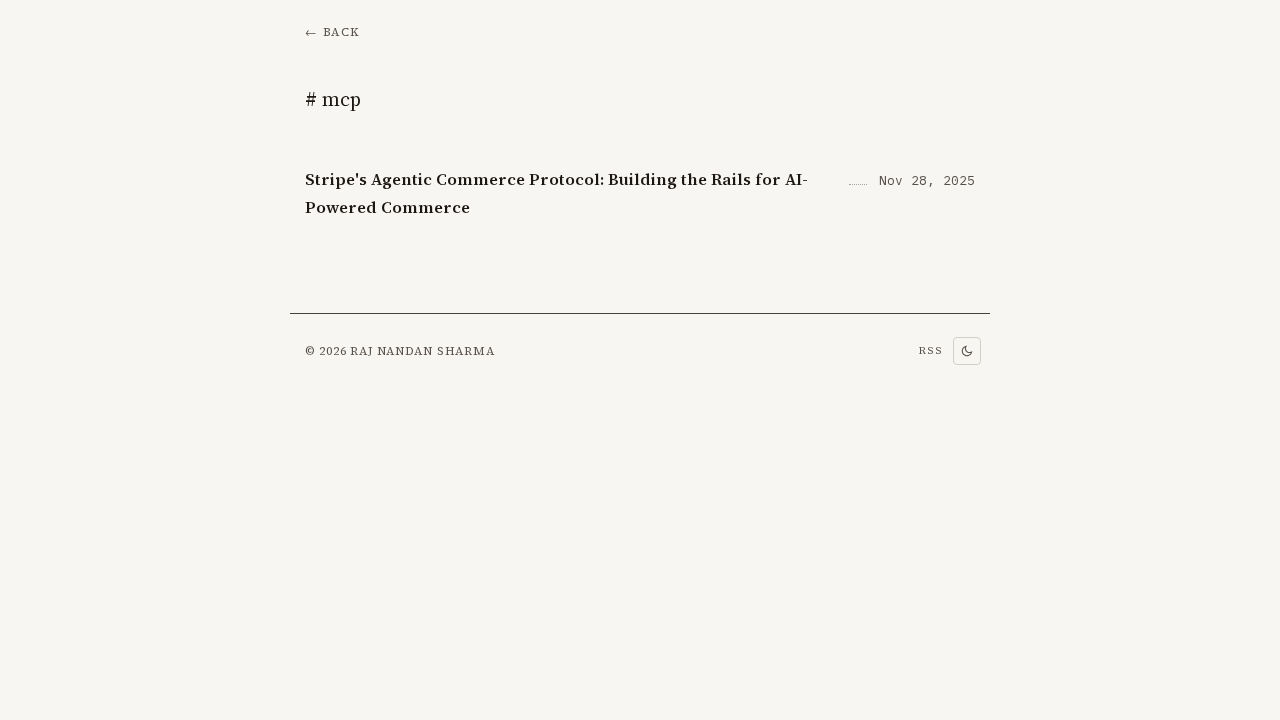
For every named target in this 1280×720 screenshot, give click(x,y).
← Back (332, 32)
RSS (931, 350)
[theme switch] (967, 351)
